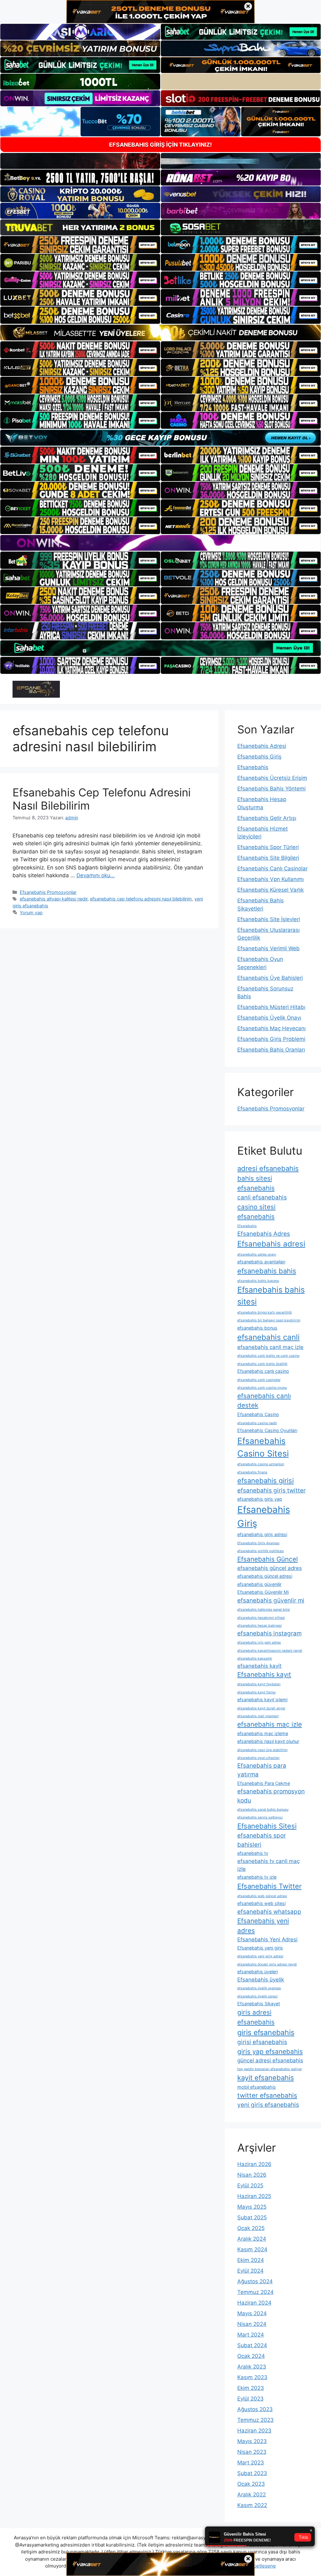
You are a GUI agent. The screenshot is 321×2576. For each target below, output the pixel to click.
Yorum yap (31, 913)
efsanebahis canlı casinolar (259, 1380)
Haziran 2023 (254, 2431)
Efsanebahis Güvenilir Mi (263, 1592)
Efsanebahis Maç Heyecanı (271, 1028)
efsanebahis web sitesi (261, 1903)
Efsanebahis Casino (258, 1414)
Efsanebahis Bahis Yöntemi (271, 789)
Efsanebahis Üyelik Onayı (269, 1018)
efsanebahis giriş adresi (262, 1534)
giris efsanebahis (266, 2033)
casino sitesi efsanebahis (256, 1212)
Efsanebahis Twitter (269, 1886)
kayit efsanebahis (266, 2078)
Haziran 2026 (254, 2164)
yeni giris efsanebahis (268, 2105)
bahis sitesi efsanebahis (256, 1183)
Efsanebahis (253, 767)
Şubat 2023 (252, 2473)
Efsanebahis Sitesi (267, 1826)
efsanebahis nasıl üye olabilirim (262, 1750)
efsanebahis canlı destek (264, 1401)
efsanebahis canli (268, 1337)
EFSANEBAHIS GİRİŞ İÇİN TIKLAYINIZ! (160, 145)
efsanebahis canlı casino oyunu (262, 1388)
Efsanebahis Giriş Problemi (271, 1039)
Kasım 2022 (252, 2505)
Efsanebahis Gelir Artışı (267, 818)
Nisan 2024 (252, 2324)
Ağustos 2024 (255, 2281)
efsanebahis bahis (267, 1271)
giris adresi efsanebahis (256, 2017)
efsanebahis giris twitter (271, 1490)
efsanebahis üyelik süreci (258, 1996)
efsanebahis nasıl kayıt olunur (268, 1741)
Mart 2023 (251, 2463)
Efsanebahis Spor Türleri (268, 847)
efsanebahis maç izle (270, 1724)
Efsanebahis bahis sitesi (271, 1296)
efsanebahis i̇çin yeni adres (259, 1642)
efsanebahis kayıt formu (256, 1692)
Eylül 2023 (250, 2399)
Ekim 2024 (251, 2260)
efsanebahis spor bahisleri (262, 1840)
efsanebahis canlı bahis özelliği (262, 1364)
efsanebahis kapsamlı (255, 1658)
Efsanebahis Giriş (259, 757)
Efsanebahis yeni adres (263, 1926)
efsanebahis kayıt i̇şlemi (262, 1700)
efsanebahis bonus (257, 1328)
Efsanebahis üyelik (261, 1980)
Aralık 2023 (252, 2367)
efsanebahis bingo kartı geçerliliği (265, 1312)
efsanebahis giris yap (260, 1499)
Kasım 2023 (252, 2377)
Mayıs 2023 (252, 2441)
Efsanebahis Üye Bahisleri (270, 978)
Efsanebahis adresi (271, 1244)
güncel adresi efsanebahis (270, 2060)
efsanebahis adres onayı (257, 1254)
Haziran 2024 (254, 2303)
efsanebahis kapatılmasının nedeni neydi (270, 1651)
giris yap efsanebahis (270, 2051)
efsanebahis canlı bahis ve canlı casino (268, 1356)
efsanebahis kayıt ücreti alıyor (261, 1708)
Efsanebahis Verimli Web (268, 948)
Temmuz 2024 (255, 2292)
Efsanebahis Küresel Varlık (271, 890)
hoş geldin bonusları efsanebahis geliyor (270, 2069)
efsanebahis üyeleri (258, 1972)
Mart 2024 (251, 2335)
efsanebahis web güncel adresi (262, 1896)
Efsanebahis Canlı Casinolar (272, 868)
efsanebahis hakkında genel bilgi (264, 1610)
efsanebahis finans (252, 1472)
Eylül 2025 (250, 2185)
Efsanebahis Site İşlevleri (269, 919)
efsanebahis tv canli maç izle (268, 1865)
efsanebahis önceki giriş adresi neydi (267, 1964)
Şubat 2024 (252, 2345)
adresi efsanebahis (268, 1168)
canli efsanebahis (262, 1197)
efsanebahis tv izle (257, 1877)
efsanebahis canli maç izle (270, 1347)
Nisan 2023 (252, 2452)
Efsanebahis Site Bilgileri (268, 858)
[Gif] (160, 333)
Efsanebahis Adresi (262, 746)
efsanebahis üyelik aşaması (259, 1988)
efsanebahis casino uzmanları (261, 1464)
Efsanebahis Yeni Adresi (267, 1939)
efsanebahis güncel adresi (265, 1576)
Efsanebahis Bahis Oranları (271, 1050)
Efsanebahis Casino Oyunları (267, 1430)
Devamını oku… (96, 875)
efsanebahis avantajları (261, 1262)
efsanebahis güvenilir (259, 1584)
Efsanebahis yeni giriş (260, 1948)
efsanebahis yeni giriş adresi (260, 1956)
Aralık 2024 (252, 2239)
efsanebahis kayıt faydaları (259, 1684)
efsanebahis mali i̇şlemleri (258, 1716)
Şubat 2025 (252, 2217)
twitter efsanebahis (267, 2095)
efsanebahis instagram (269, 1633)
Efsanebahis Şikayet (259, 2004)
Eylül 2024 (250, 2271)
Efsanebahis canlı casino (263, 1371)
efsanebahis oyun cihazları (258, 1758)
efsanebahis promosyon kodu (271, 1796)
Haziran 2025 (254, 2196)
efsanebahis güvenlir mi (271, 1600)
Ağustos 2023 (255, 2409)
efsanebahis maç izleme (263, 1733)
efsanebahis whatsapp (269, 1912)
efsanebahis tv (253, 1853)
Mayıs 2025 (252, 2207)
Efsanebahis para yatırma (262, 1770)
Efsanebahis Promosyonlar (48, 892)
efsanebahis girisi (266, 1481)
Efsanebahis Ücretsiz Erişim (272, 778)
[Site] (80, 244)
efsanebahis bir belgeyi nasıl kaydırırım (269, 1320)
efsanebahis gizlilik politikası (261, 1551)
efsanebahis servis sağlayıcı (260, 1817)
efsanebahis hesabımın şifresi (261, 1618)
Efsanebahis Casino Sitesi (263, 1447)
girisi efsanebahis (262, 2042)
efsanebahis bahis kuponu (258, 1281)
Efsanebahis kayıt (264, 1674)
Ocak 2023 (251, 2484)
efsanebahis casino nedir (257, 1423)
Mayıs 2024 (252, 2313)
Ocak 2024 (251, 2356)
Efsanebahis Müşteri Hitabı (271, 1007)
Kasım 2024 (252, 2249)
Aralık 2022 (252, 2495)
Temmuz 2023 (255, 2420)
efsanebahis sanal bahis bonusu (263, 1810)
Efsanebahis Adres (264, 1234)
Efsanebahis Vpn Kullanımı (271, 879)
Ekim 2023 (251, 2388)
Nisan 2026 (252, 2175)
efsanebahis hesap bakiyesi (260, 1626)
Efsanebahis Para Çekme (264, 1783)
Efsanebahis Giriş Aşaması (258, 1543)
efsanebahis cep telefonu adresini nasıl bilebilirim (141, 899)
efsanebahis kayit (259, 1666)
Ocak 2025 (251, 2228)
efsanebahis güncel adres (270, 1568)
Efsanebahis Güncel (268, 1559)
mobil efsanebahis (257, 2087)
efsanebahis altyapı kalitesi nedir (54, 899)
